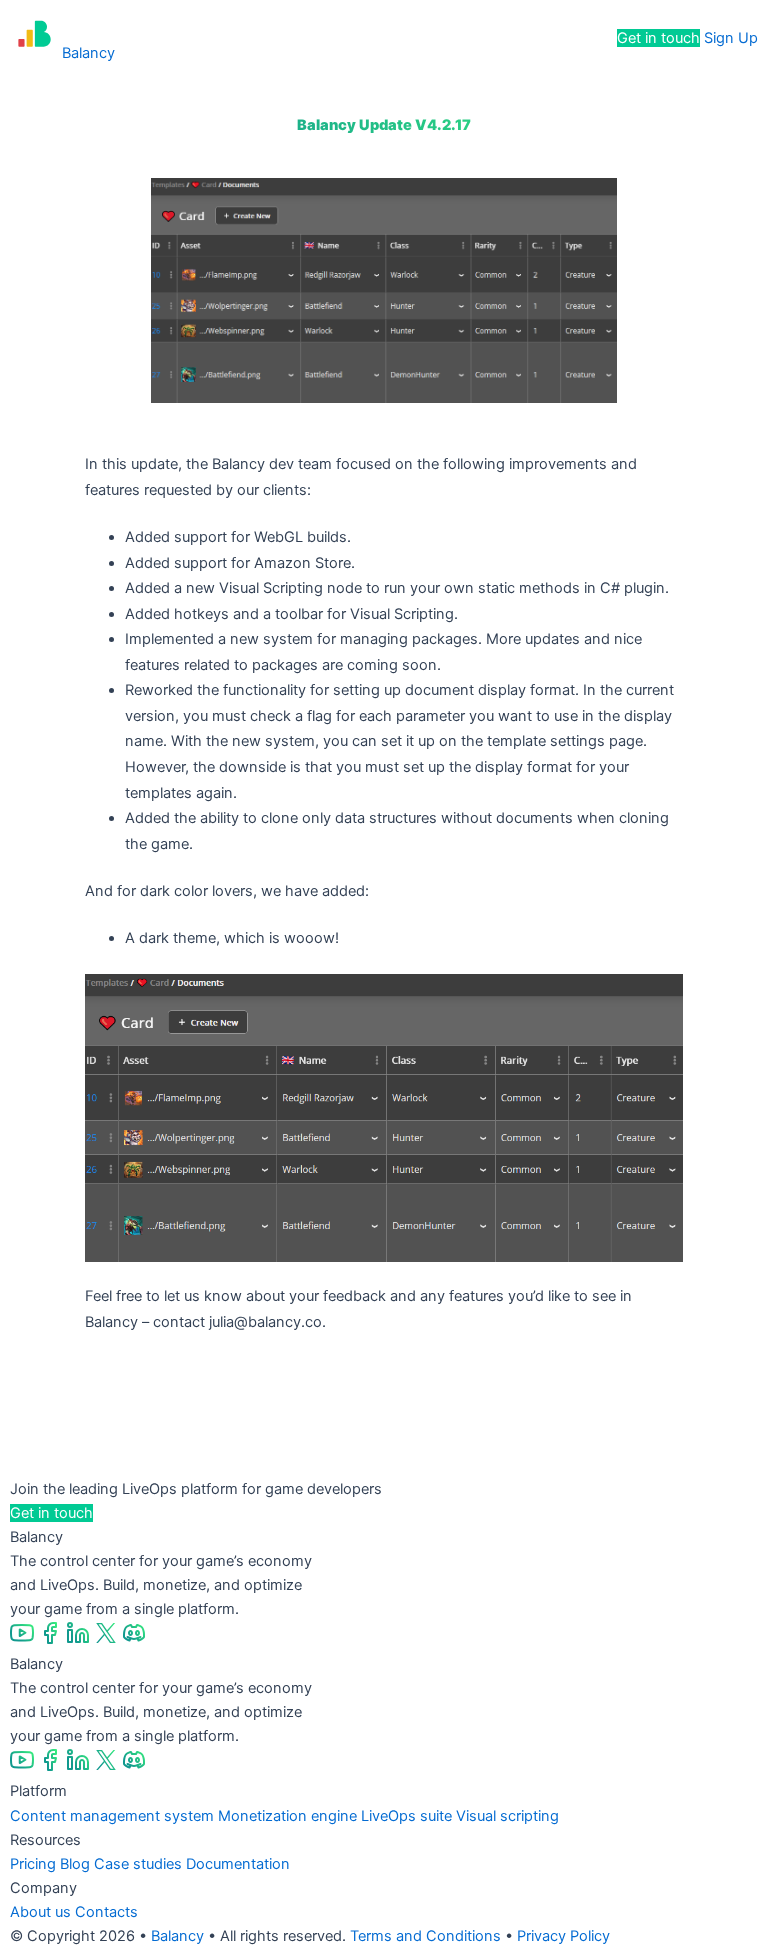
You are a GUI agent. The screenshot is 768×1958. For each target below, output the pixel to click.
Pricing (420, 38)
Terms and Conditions (425, 1936)
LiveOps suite (406, 1816)
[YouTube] (24, 1640)
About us (40, 1912)
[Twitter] (108, 1640)
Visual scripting (507, 1816)
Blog (75, 1864)
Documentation (238, 1864)
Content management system (112, 1816)
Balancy (177, 1936)
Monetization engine (287, 1816)
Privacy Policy (563, 1936)
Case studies (138, 1864)
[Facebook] (52, 1640)
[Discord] (134, 1640)
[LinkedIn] (80, 1640)
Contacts (106, 1912)
